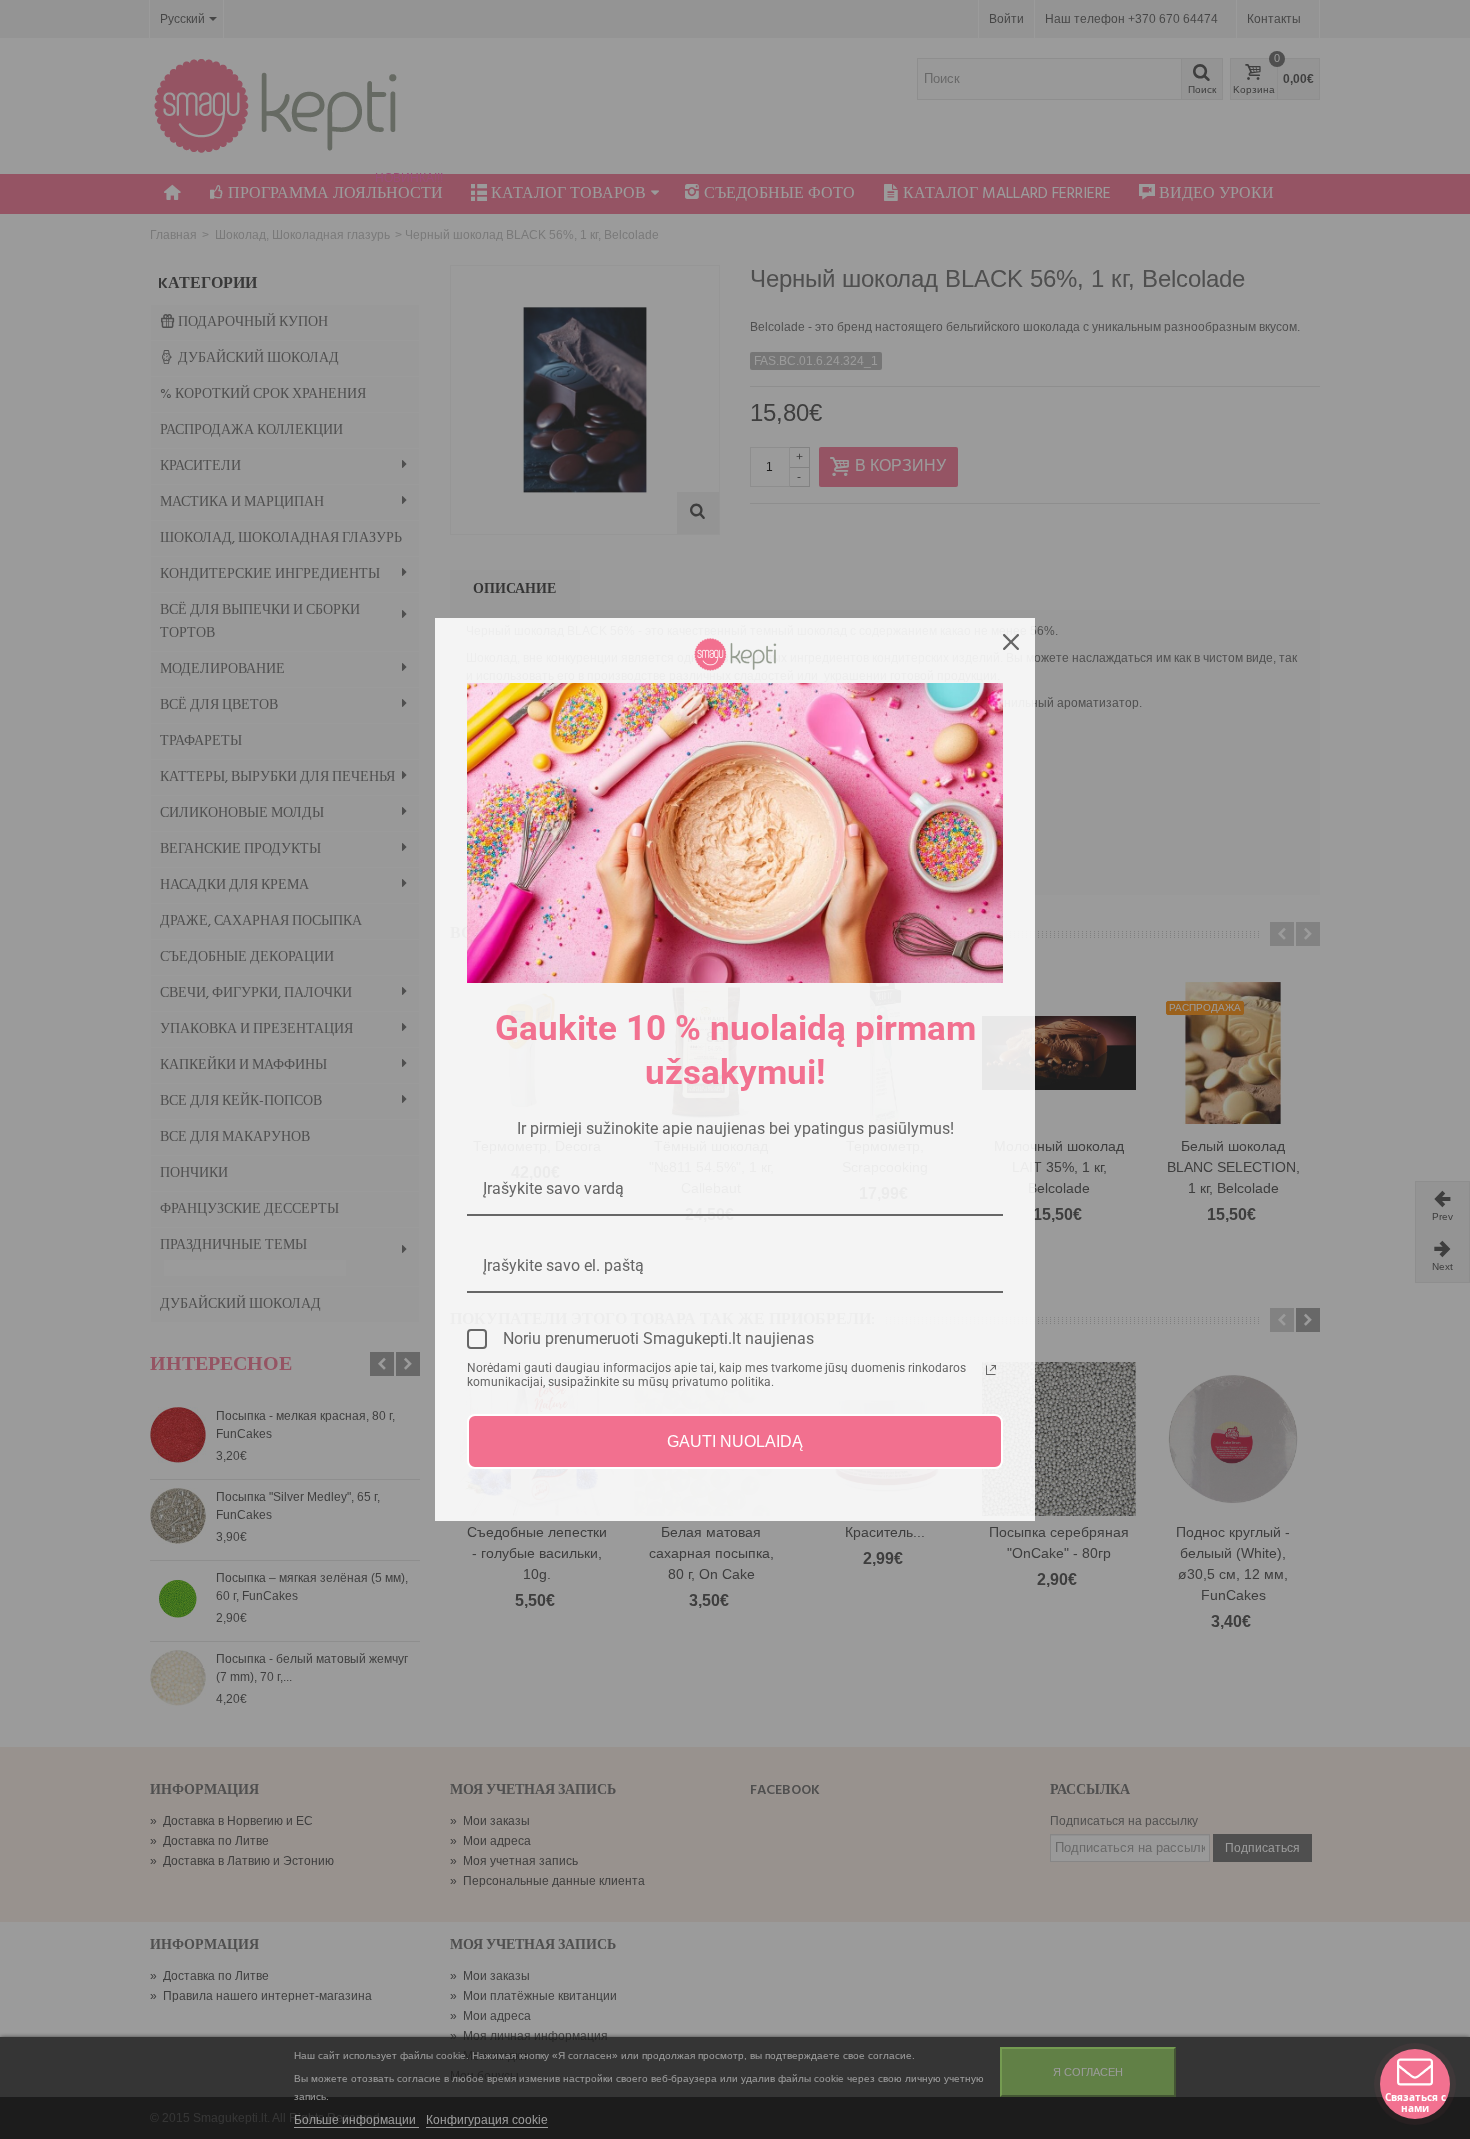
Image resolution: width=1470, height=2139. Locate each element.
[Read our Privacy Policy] (991, 1370)
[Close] (1011, 642)
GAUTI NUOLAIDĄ (735, 1441)
